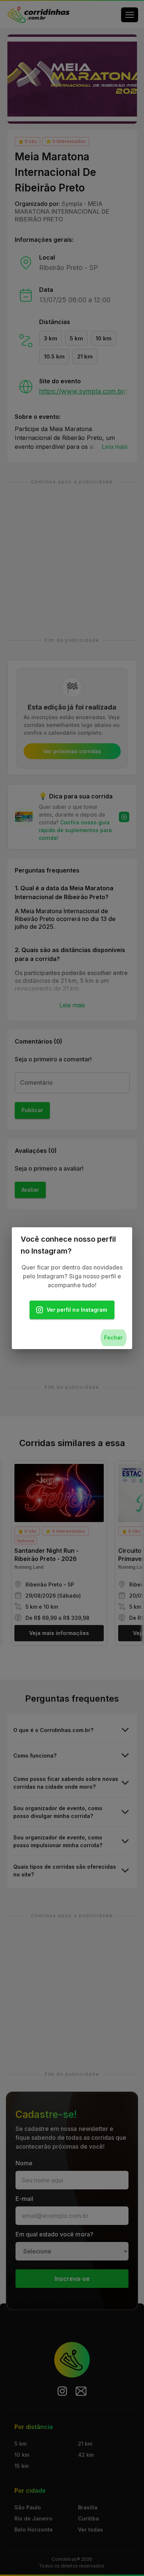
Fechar (113, 1337)
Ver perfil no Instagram (77, 1310)
